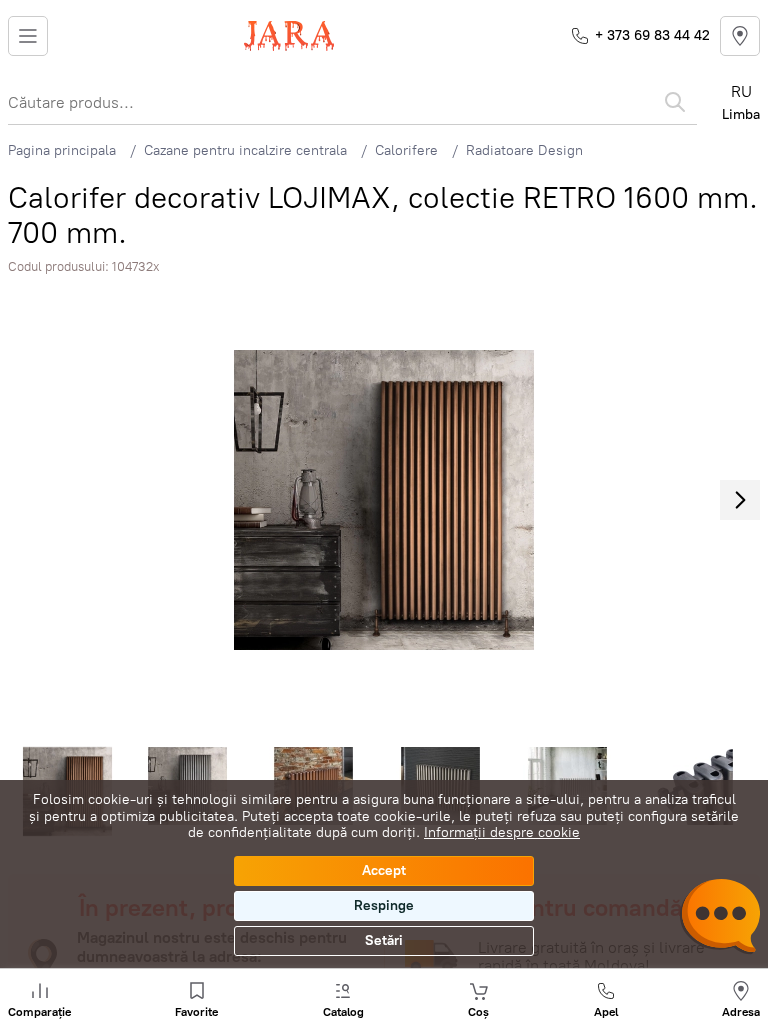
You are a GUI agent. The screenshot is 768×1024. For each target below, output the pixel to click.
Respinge (384, 905)
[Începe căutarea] (675, 102)
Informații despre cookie (502, 832)
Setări (384, 940)
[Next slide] (740, 500)
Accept (384, 870)
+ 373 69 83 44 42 (652, 35)
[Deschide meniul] (28, 36)
